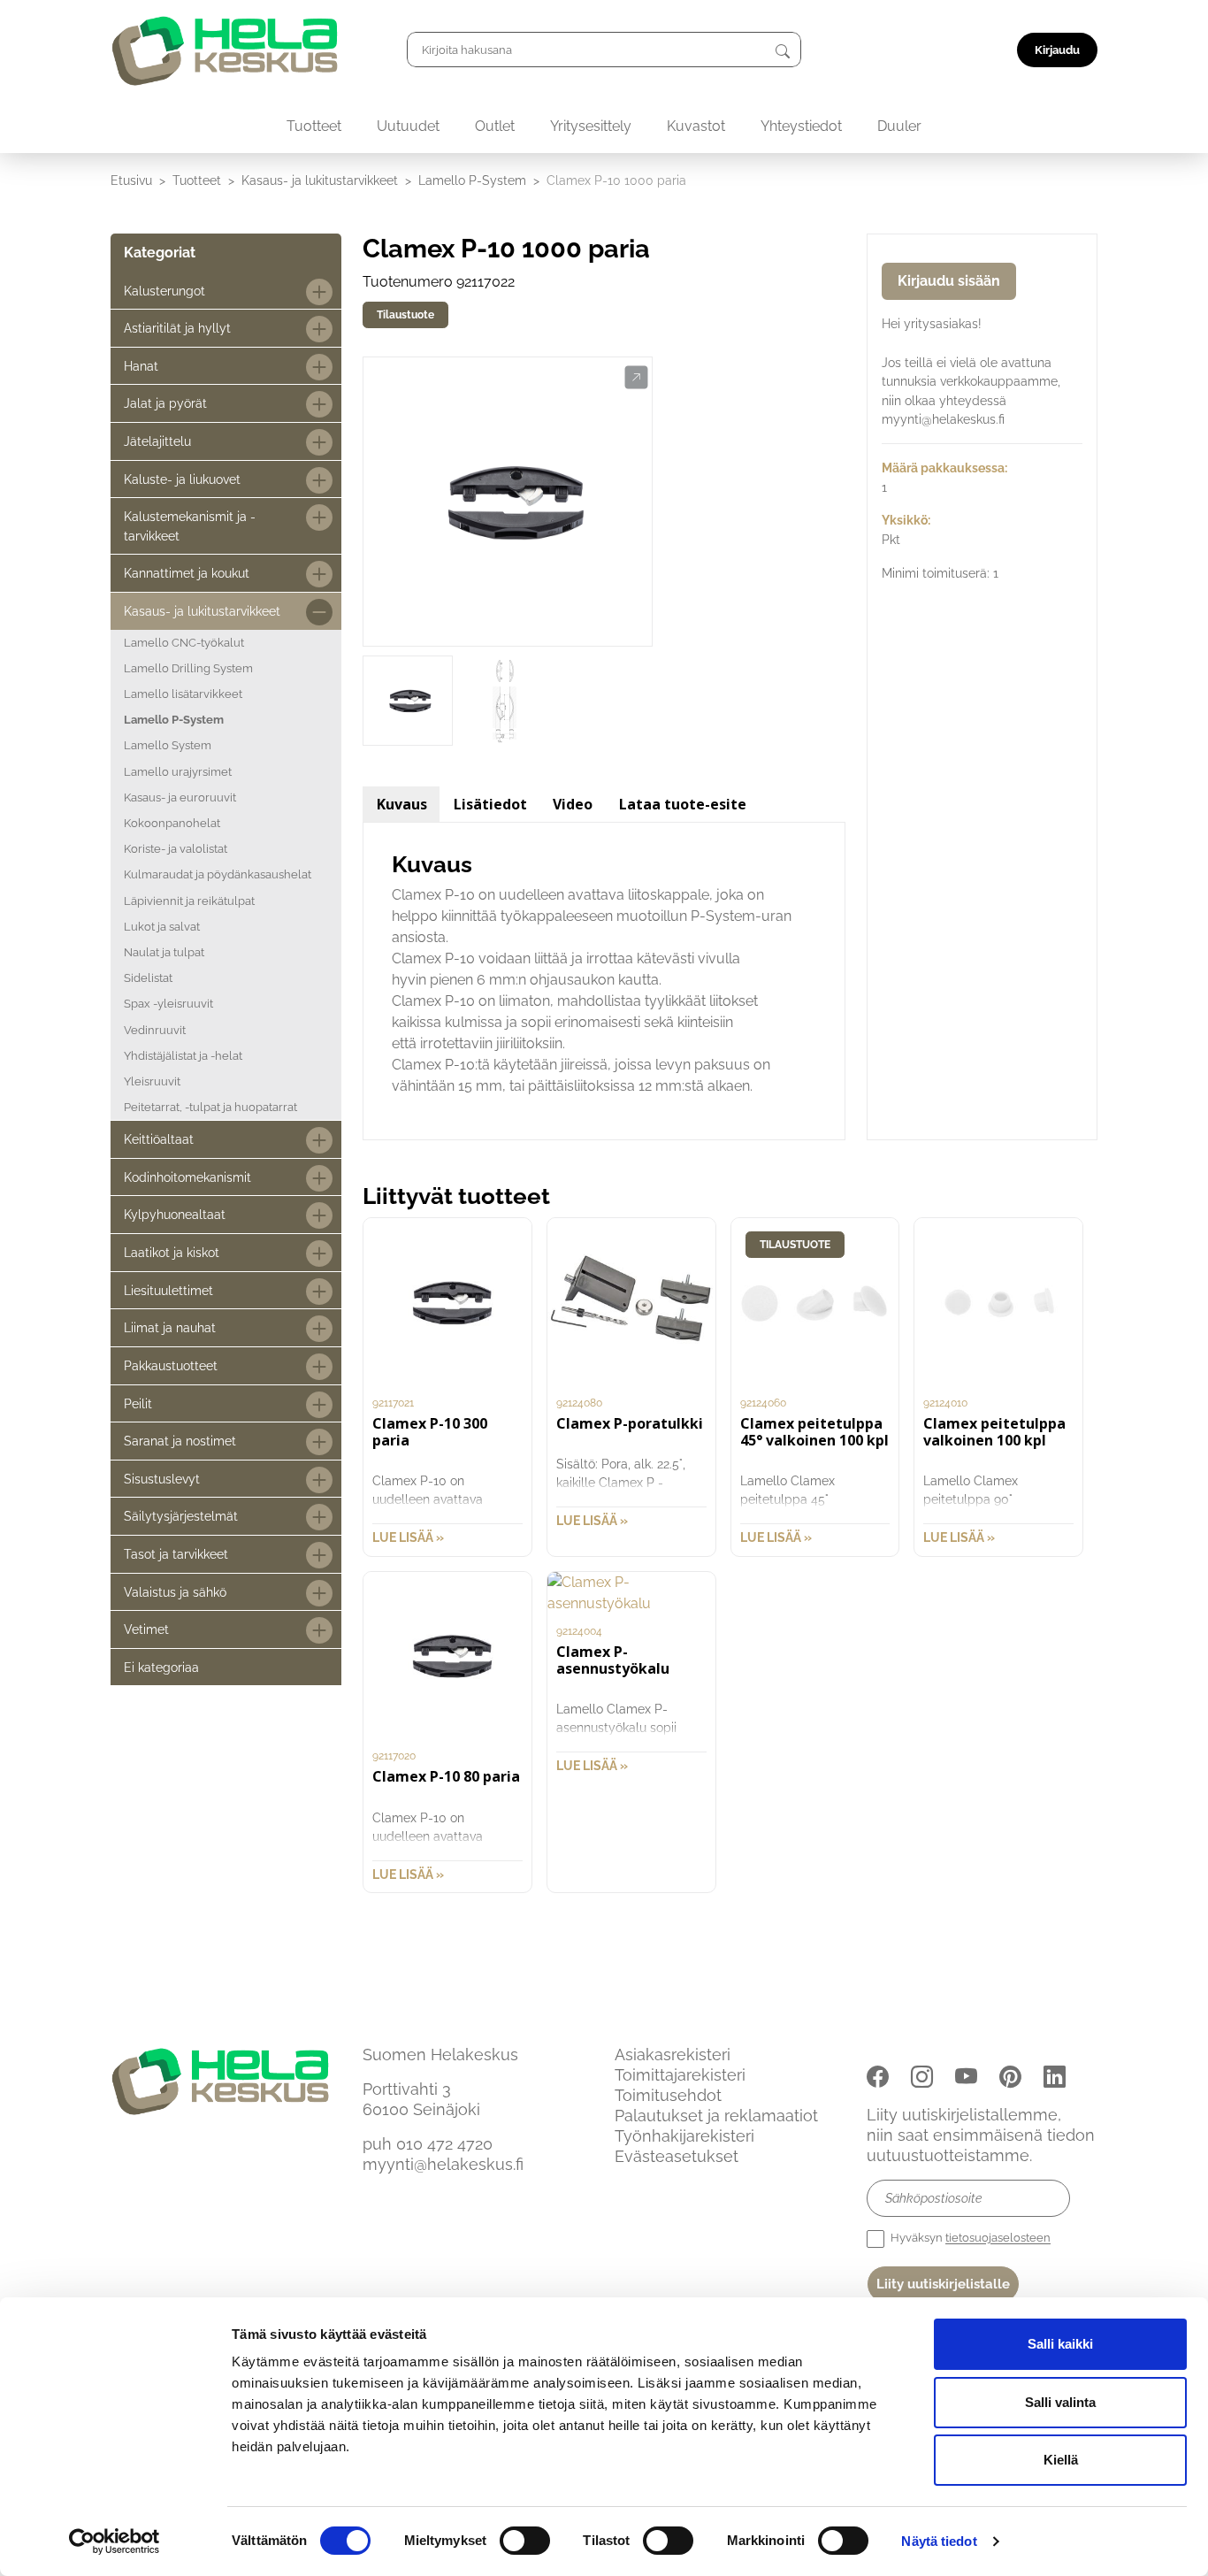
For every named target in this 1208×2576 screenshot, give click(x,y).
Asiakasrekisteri (673, 2055)
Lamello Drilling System (188, 668)
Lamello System (168, 745)
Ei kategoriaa (161, 1667)
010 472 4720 (444, 2144)
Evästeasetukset (677, 2156)
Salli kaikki (1060, 2344)
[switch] (525, 2541)
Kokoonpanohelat (172, 823)
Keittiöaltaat (159, 1139)
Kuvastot (696, 126)
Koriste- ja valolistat (176, 849)
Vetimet (146, 1629)
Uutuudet (408, 126)
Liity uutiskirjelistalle (943, 2284)
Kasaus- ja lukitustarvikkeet (320, 180)
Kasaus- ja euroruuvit (180, 797)
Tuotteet (314, 126)
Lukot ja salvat (162, 927)
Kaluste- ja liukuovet (182, 479)
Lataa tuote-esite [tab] (683, 804)
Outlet (495, 126)
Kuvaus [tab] (402, 804)
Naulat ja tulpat (164, 952)
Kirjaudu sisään (949, 281)
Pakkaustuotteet (171, 1365)
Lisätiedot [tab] (490, 804)
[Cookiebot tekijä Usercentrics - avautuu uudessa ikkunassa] (115, 2541)
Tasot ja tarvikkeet (176, 1554)
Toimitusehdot (668, 2095)
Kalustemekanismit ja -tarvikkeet (190, 526)
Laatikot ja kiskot (172, 1252)
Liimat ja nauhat (170, 1327)
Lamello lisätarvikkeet (183, 694)
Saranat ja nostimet (180, 1441)
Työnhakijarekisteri (684, 2136)
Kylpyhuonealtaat (175, 1214)
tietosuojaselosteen (998, 2239)
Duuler (899, 126)
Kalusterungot (164, 291)
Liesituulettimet (168, 1290)
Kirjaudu (1057, 50)
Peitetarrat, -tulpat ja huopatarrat (210, 1107)
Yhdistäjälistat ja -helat (183, 1056)
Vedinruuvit (155, 1030)
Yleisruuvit (152, 1081)
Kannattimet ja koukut (187, 573)
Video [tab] (573, 804)
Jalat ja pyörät (165, 403)
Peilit (138, 1403)
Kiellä (1061, 2460)
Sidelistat (148, 978)
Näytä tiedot (939, 2541)
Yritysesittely (591, 126)
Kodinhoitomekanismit (187, 1177)
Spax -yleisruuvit (168, 1004)
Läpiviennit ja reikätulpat (189, 901)
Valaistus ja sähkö (175, 1592)
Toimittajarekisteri (680, 2075)
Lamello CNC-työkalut (184, 643)
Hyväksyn (969, 2239)
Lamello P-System (472, 180)
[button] (636, 378)
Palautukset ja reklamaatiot (716, 2116)
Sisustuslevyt (162, 1479)
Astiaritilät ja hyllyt (177, 328)
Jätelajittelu (157, 441)
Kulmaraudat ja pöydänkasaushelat (218, 874)
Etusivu (131, 180)
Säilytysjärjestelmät (181, 1516)
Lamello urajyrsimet (178, 772)
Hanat (141, 366)
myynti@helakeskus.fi (443, 2164)
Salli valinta (1060, 2402)
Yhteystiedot (801, 126)
